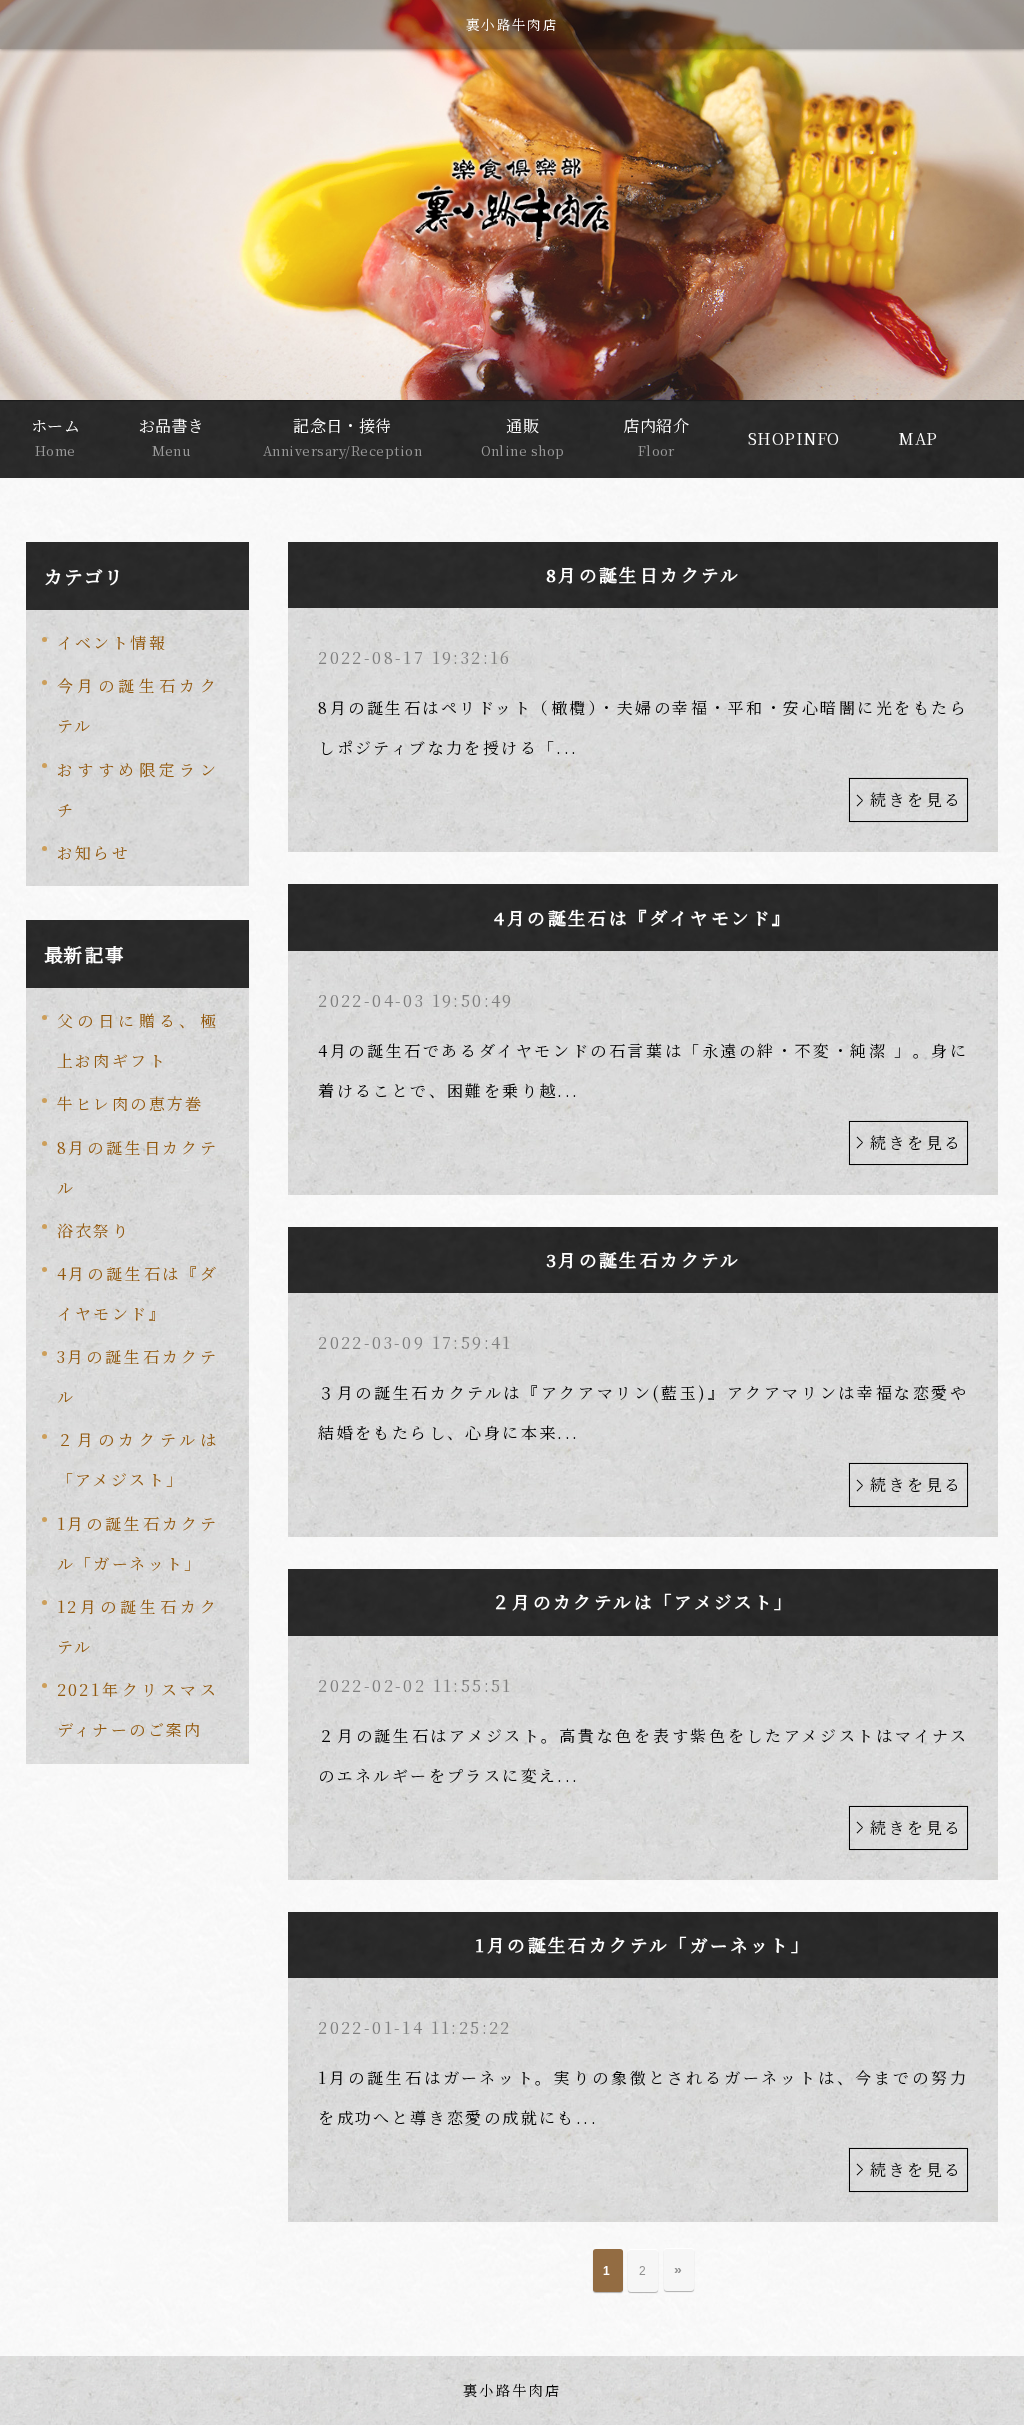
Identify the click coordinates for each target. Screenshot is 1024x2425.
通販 (523, 437)
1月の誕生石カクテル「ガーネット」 (138, 1543)
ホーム (55, 437)
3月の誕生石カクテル (138, 1376)
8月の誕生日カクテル (138, 1167)
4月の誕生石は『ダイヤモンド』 (138, 1293)
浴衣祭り (94, 1230)
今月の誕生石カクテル (138, 705)
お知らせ (94, 852)
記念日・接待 (342, 437)
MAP (917, 438)
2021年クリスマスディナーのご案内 (138, 1709)
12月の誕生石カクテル (138, 1626)
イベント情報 (112, 642)
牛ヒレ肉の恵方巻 (130, 1103)
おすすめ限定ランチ (138, 789)
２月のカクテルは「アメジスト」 (138, 1459)
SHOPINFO (794, 438)
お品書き (172, 437)
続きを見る (916, 799)
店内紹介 (656, 437)
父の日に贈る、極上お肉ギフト (138, 1040)
